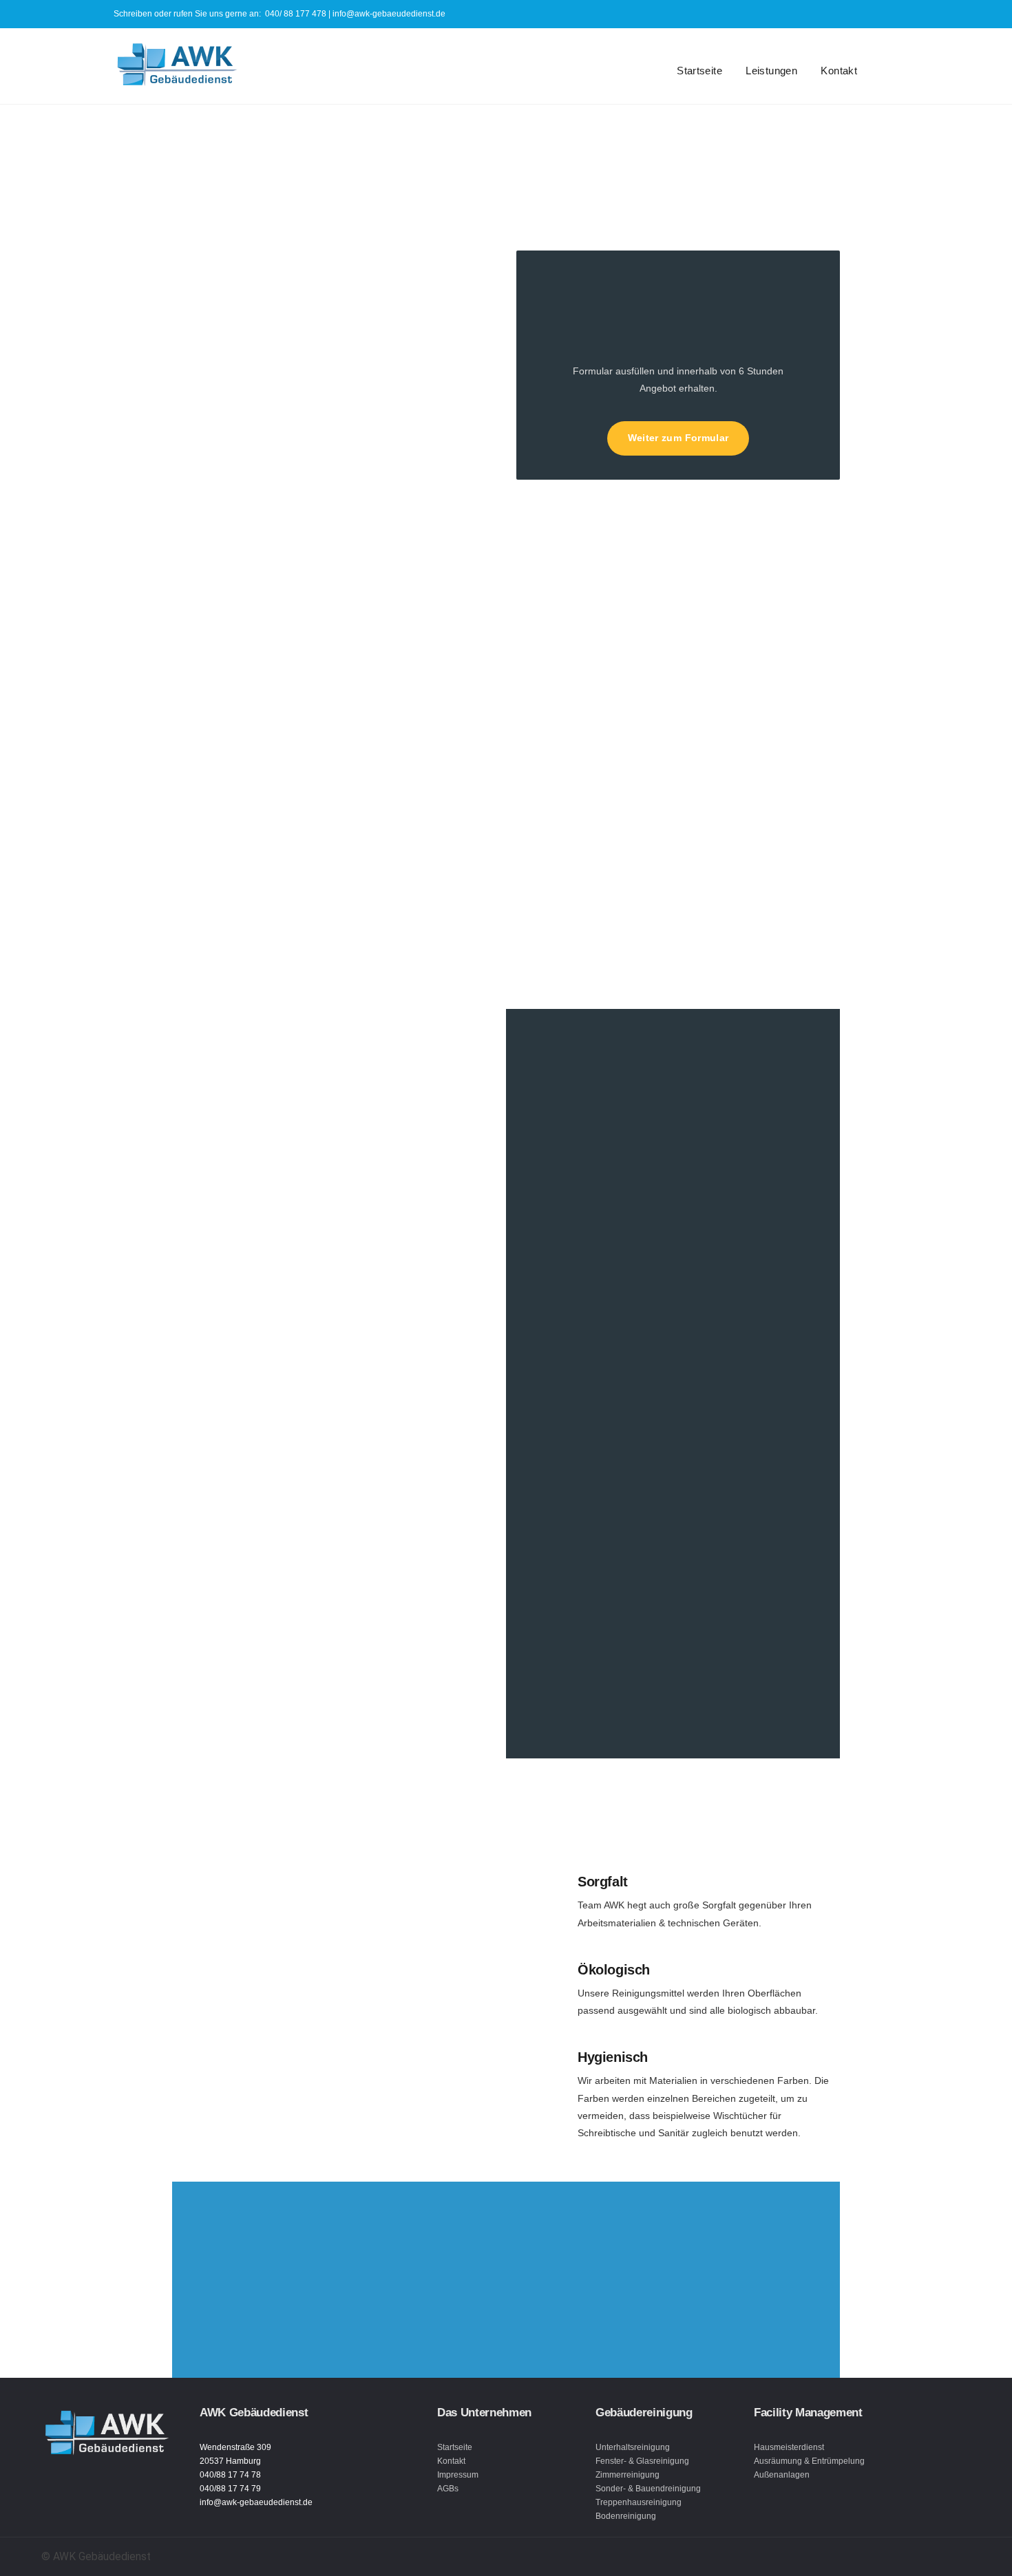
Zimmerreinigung (628, 2475)
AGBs (448, 2489)
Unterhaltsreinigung (633, 2447)
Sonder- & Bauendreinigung (648, 2489)
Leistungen (771, 71)
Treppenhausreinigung (639, 2502)
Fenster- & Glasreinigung (642, 2461)
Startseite (699, 71)
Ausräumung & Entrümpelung (809, 2461)
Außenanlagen (782, 2475)
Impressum (458, 2475)
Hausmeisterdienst (789, 2447)
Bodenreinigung (626, 2516)
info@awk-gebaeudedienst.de (389, 14)
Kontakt (839, 71)
